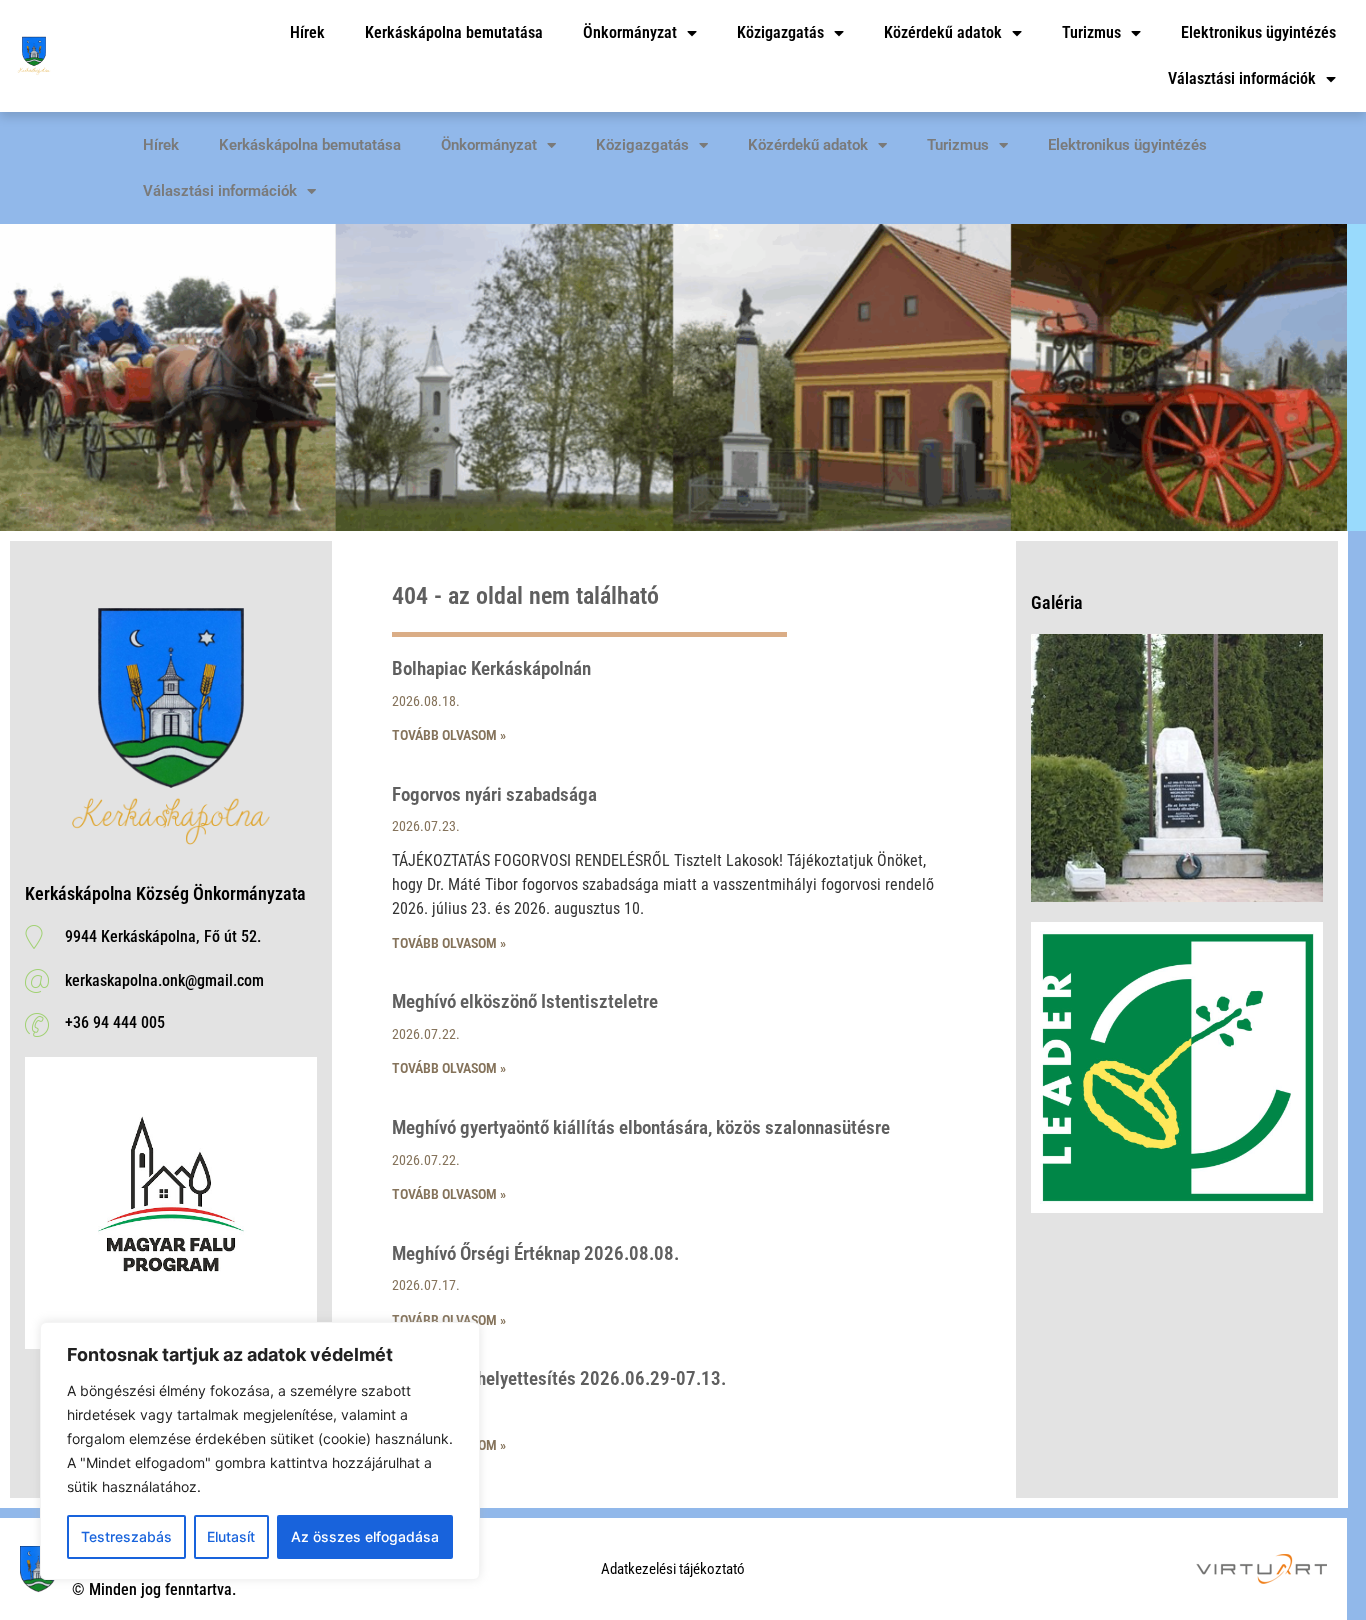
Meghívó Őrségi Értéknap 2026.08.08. (535, 1253)
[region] (260, 1451)
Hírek (307, 32)
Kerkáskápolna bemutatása (454, 32)
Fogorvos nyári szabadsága (494, 794)
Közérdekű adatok (943, 32)
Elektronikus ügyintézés (1258, 32)
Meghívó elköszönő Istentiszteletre (525, 1001)
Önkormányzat (630, 32)
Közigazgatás (780, 32)
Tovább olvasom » (449, 735)
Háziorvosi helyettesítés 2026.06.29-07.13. (559, 1378)
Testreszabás (126, 1536)
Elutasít (231, 1536)
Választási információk (1242, 78)
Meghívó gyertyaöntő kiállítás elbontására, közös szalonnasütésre (641, 1127)
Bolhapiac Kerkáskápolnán (491, 668)
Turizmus (1091, 32)
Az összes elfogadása (365, 1536)
